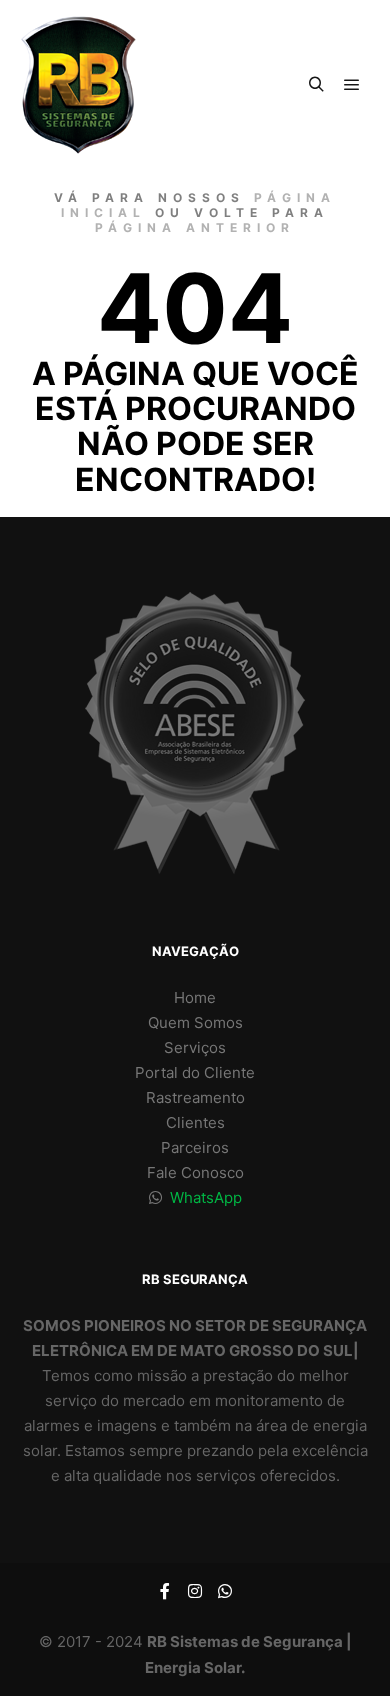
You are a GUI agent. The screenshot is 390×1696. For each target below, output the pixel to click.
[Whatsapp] (225, 1591)
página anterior (195, 227)
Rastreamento (195, 1097)
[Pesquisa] (316, 85)
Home (195, 997)
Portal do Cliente (195, 1072)
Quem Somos (195, 1022)
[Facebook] (165, 1591)
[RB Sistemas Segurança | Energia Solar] (78, 85)
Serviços (195, 1047)
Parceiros (195, 1147)
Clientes (195, 1122)
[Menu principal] (352, 85)
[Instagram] (195, 1591)
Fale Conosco (195, 1172)
